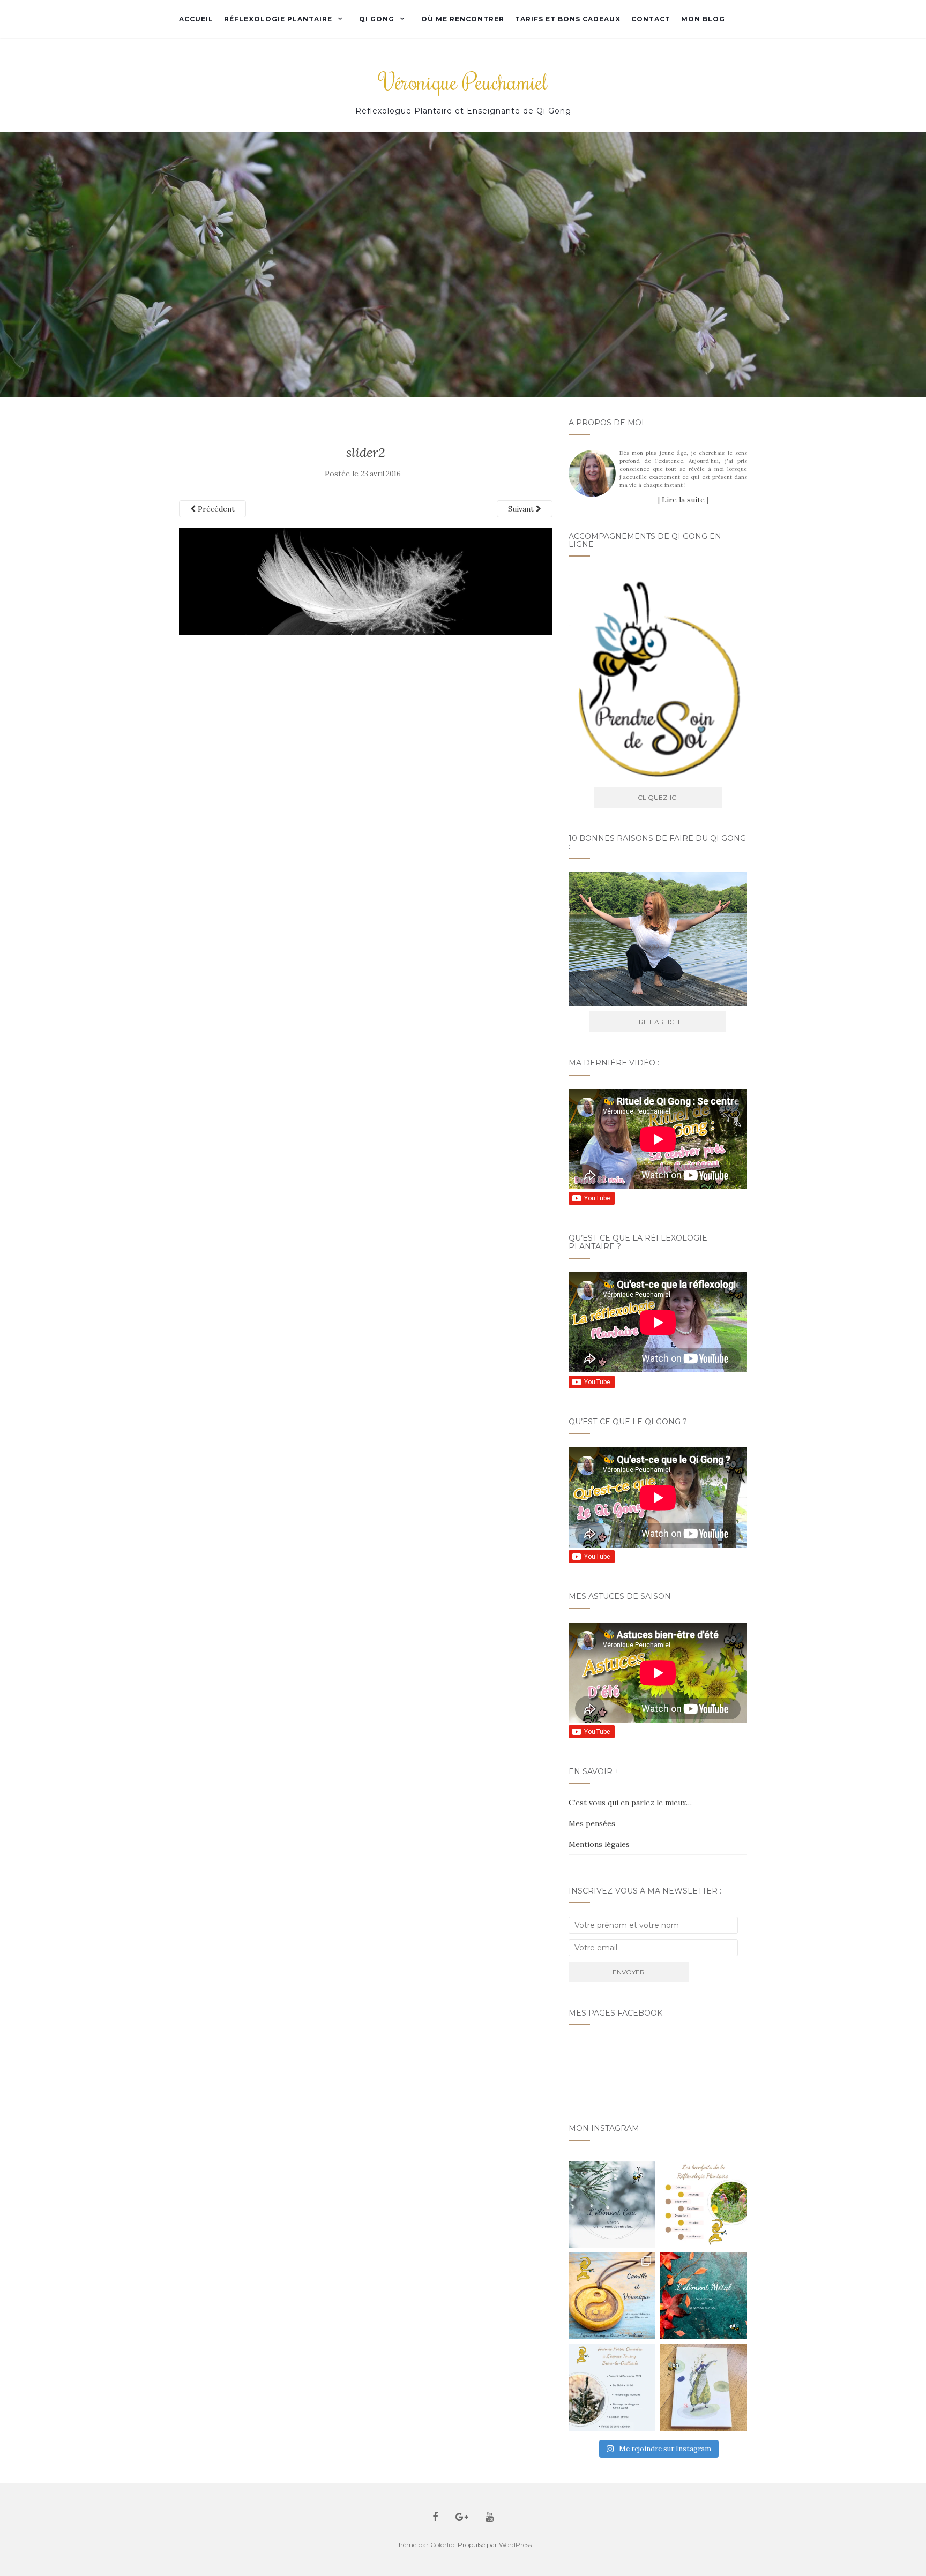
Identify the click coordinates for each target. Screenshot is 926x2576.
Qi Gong (377, 19)
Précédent (215, 509)
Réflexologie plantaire (278, 19)
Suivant (522, 509)
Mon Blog (703, 19)
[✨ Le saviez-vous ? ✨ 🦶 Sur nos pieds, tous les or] (703, 2205)
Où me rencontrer (463, 19)
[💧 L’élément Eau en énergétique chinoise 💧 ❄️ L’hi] (612, 2205)
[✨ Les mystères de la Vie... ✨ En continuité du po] (612, 2296)
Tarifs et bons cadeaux (568, 19)
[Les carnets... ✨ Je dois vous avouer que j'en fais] (703, 2387)
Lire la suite (683, 500)
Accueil (196, 19)
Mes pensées (592, 1823)
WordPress (515, 2545)
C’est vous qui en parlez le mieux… (630, 1803)
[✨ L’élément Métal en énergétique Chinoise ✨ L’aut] (703, 2296)
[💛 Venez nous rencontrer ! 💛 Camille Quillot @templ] (612, 2387)
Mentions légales (599, 1844)
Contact (651, 19)
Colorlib (442, 2545)
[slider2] (366, 581)
